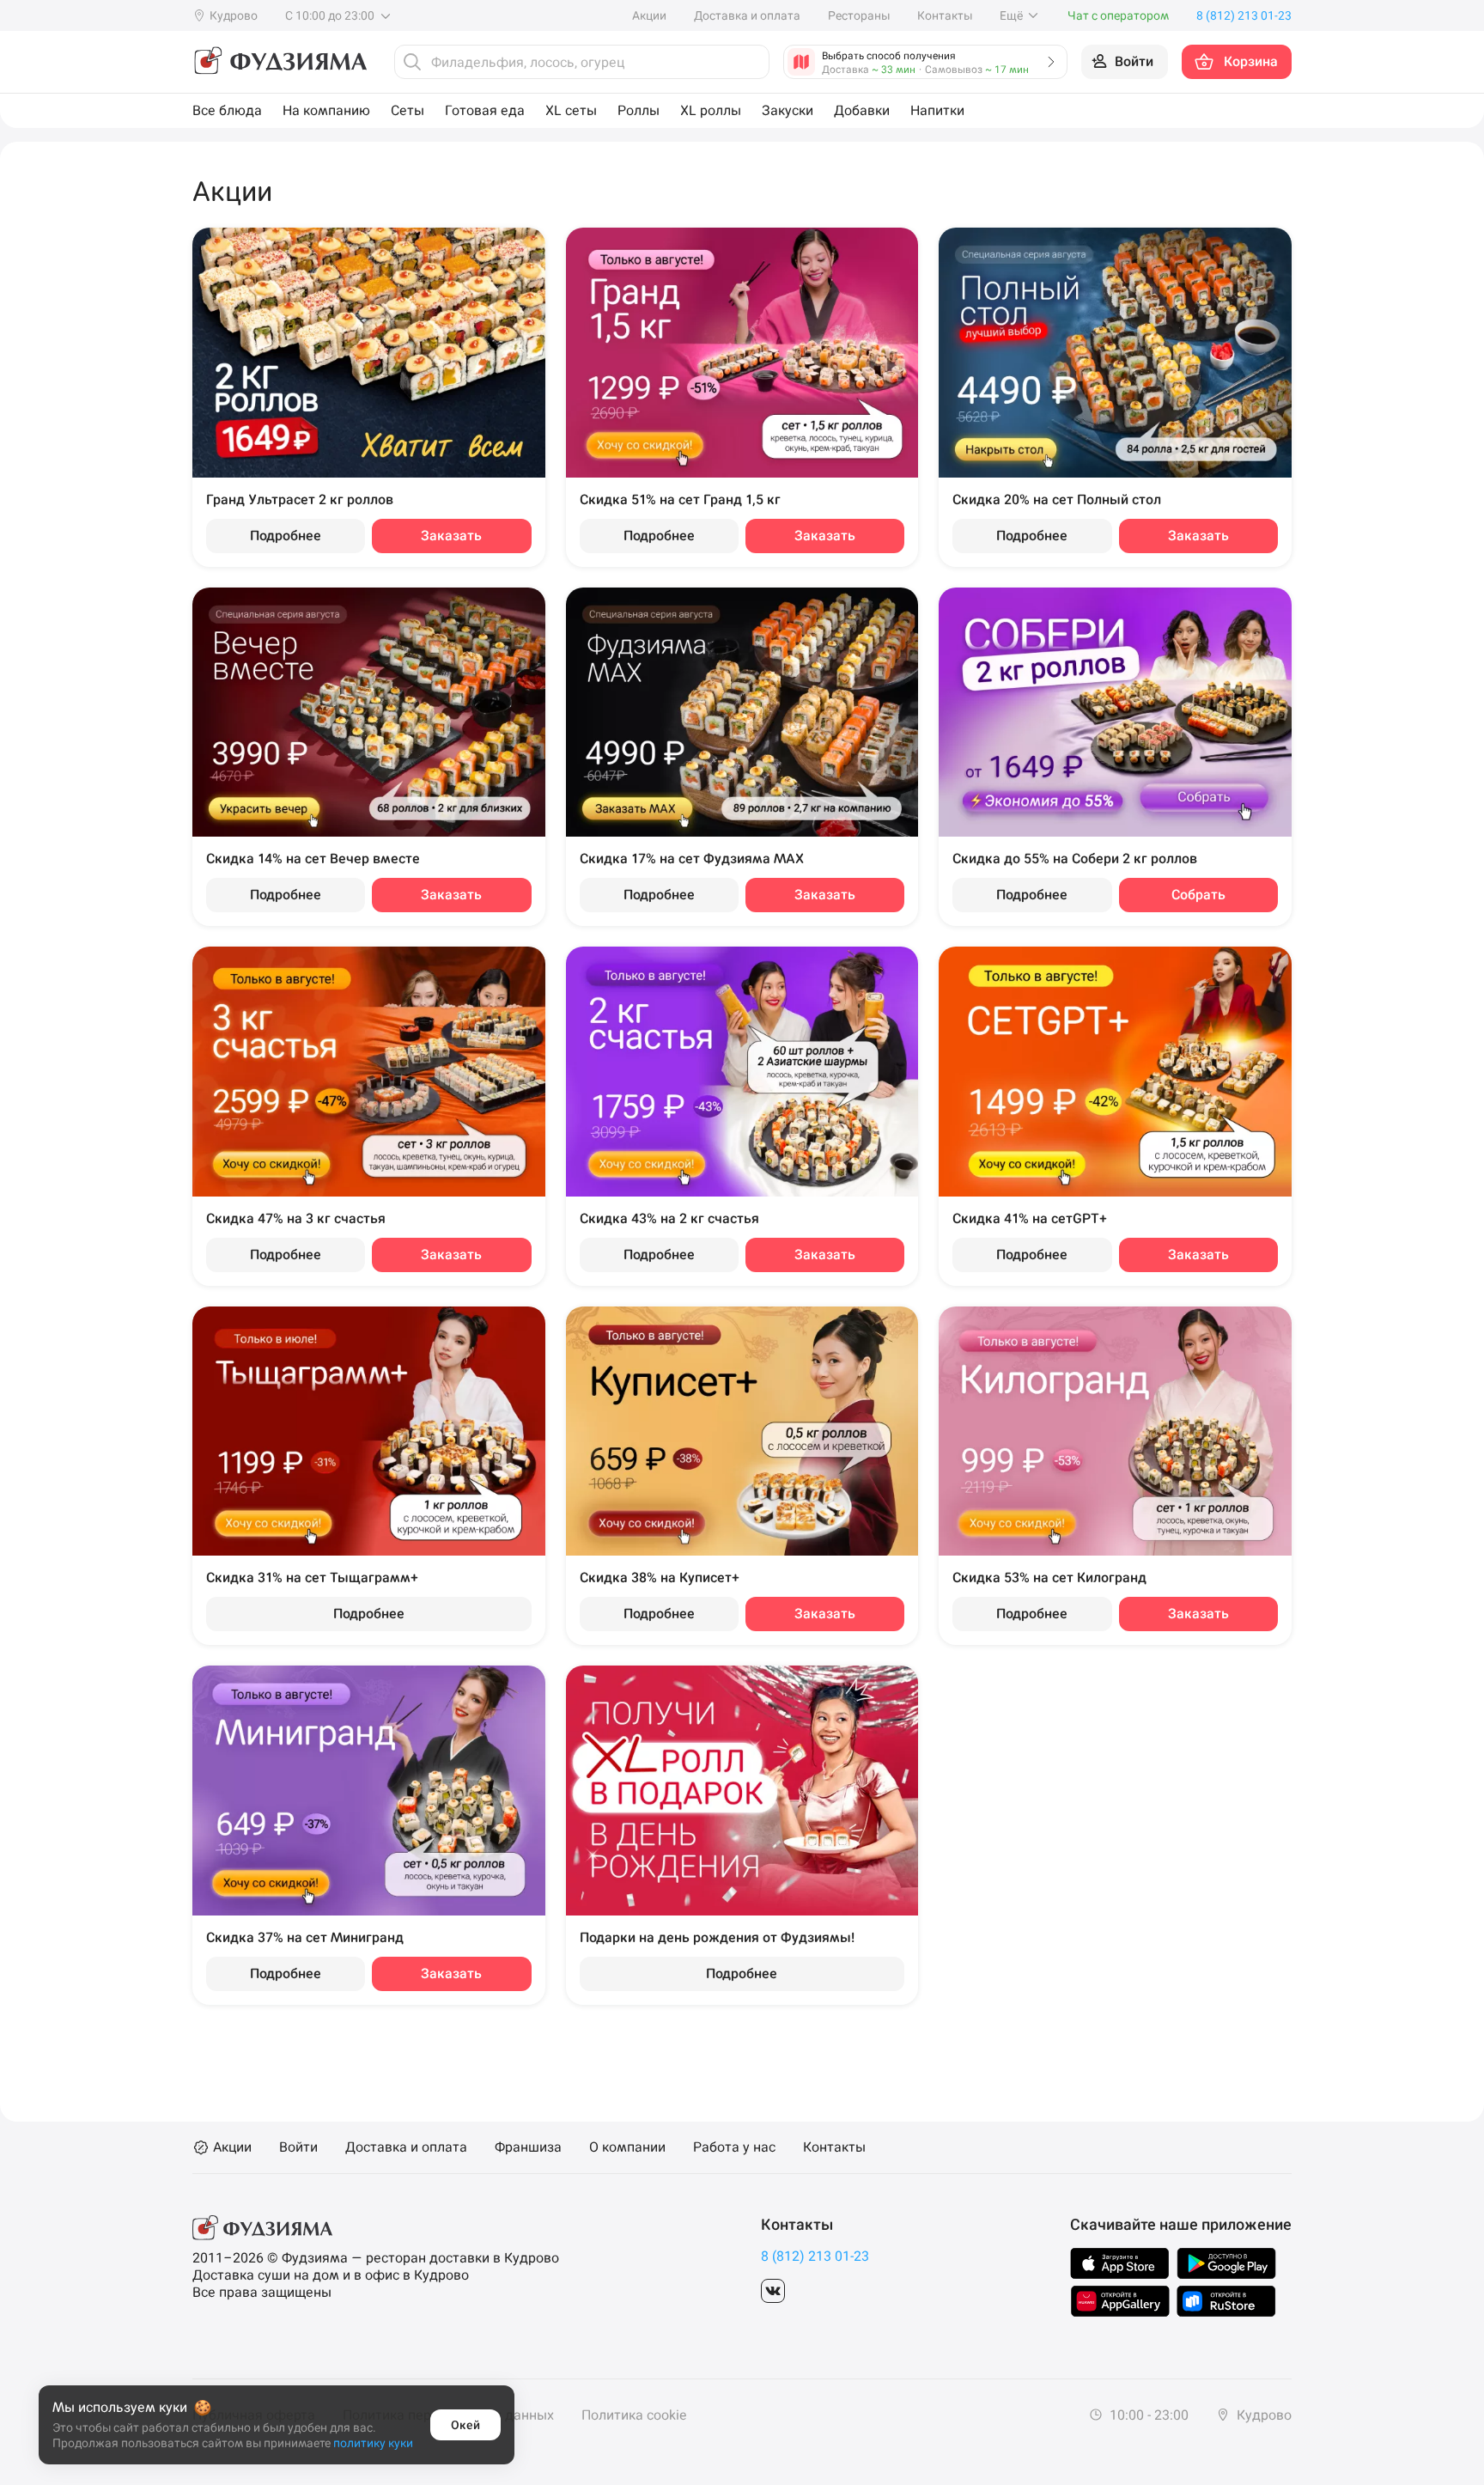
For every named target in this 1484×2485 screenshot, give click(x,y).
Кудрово (1262, 2415)
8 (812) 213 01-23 (815, 2256)
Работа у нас (734, 2147)
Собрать (1198, 895)
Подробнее (286, 536)
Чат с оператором (1118, 15)
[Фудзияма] (280, 62)
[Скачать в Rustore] (1226, 2301)
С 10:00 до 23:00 (331, 15)
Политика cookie (634, 2415)
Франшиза (528, 2147)
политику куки (373, 2443)
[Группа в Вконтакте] (773, 2291)
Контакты (945, 15)
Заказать (451, 536)
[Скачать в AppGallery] (1120, 2301)
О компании (627, 2147)
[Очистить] (751, 62)
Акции (649, 15)
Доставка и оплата (747, 15)
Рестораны (859, 15)
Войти (298, 2147)
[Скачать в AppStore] (1120, 2263)
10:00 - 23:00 (1147, 2415)
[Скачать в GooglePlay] (1226, 2263)
